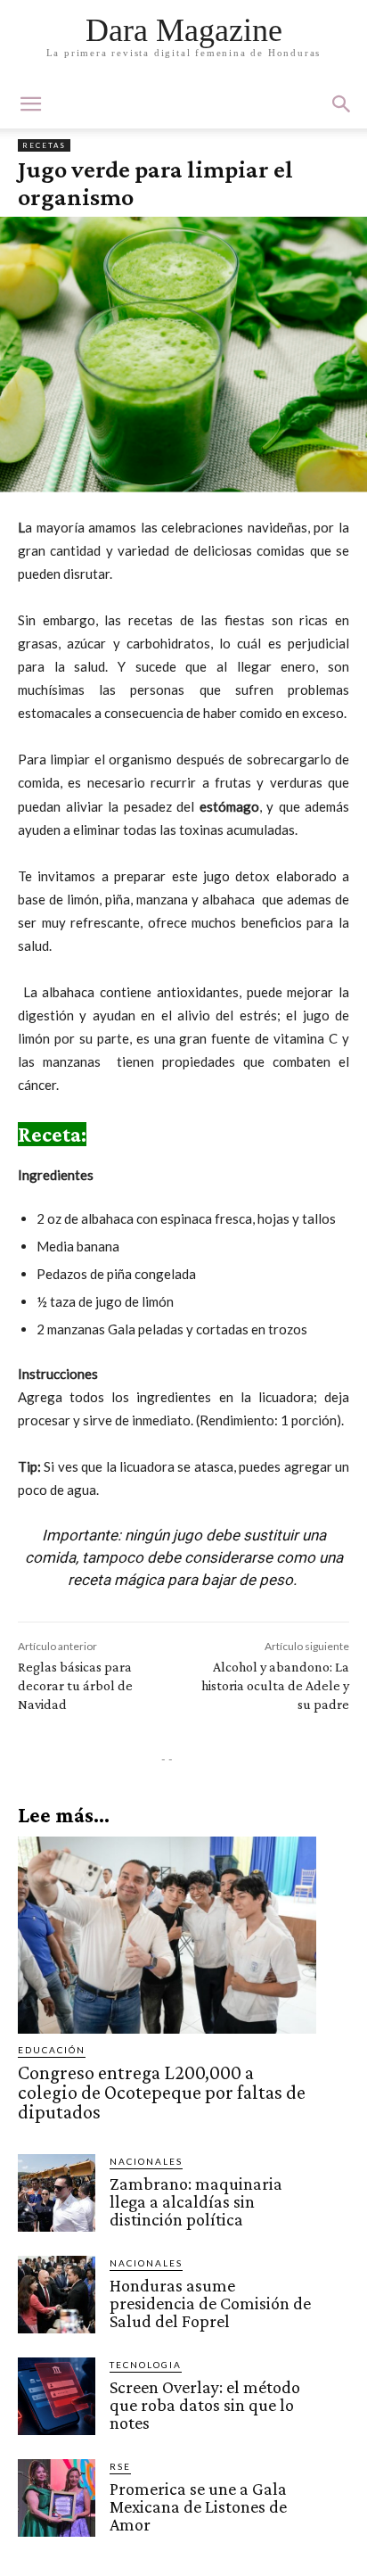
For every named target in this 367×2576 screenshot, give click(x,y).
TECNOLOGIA (146, 2365)
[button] (342, 104)
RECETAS (44, 145)
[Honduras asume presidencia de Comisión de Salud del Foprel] (57, 2295)
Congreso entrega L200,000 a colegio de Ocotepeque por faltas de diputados (162, 2092)
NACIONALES (146, 2161)
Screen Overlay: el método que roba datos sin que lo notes (205, 2405)
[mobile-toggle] (30, 104)
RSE (120, 2466)
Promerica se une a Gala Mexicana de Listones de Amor (198, 2506)
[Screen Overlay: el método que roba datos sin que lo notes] (57, 2396)
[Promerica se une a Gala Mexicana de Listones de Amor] (57, 2498)
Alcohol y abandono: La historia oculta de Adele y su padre (275, 1685)
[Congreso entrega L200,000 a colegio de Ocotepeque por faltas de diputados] (167, 1935)
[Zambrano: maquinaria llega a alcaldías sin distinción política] (57, 2193)
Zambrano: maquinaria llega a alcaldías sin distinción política (196, 2201)
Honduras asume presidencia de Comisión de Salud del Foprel (210, 2303)
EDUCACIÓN (52, 2050)
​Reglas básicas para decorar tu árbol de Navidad (75, 1685)
